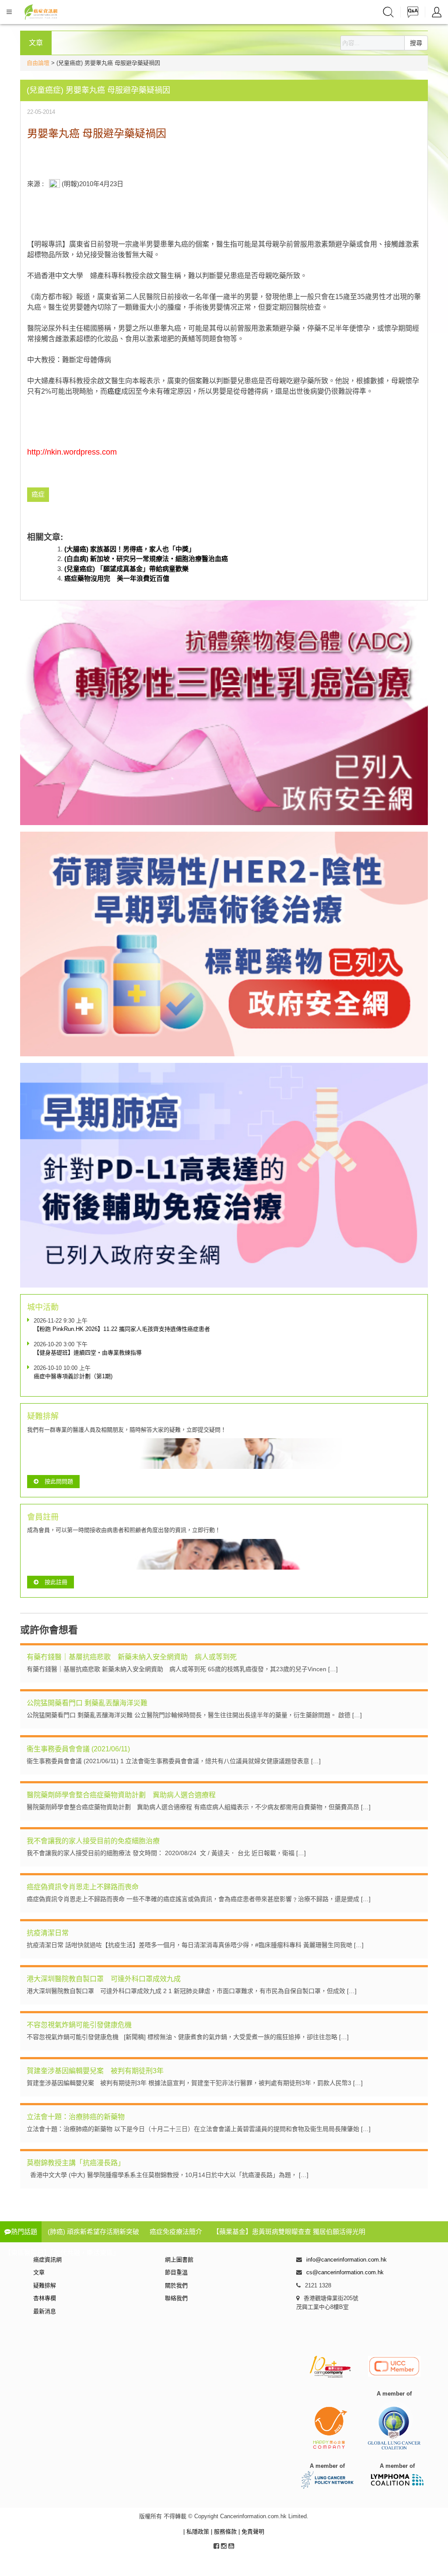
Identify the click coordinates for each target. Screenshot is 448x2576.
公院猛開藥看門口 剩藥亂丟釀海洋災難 (87, 1703)
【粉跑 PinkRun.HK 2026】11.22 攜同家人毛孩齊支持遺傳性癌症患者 (122, 1329)
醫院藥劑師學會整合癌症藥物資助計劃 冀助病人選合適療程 (121, 1795)
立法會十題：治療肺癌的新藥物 (76, 2117)
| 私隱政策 (197, 2532)
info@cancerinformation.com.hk (346, 2260)
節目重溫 (176, 2272)
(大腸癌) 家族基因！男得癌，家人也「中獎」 (130, 549)
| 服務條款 (225, 2532)
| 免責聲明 (251, 2532)
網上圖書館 (179, 2260)
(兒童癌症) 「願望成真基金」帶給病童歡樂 (126, 569)
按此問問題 (59, 1481)
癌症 (114, 391)
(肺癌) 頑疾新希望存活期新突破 (93, 2232)
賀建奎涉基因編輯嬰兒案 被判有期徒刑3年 (95, 2071)
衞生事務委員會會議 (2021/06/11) (78, 1749)
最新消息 (45, 2311)
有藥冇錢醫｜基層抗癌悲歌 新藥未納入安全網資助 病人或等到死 (132, 1657)
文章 (39, 2272)
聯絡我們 (176, 2298)
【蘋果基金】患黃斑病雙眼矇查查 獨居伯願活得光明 (289, 2232)
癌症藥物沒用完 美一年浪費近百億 (117, 578)
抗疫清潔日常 (48, 1933)
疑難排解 (45, 2285)
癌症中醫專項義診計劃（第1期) (73, 1376)
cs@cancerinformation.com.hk (345, 2272)
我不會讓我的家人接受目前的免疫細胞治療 (93, 1841)
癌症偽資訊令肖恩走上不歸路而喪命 (83, 1887)
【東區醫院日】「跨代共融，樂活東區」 (62, 2253)
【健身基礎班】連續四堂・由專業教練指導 (88, 1353)
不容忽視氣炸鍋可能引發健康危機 (79, 2025)
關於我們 (176, 2285)
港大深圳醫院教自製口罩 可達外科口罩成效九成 (104, 1979)
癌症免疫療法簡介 (176, 2232)
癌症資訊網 (47, 2260)
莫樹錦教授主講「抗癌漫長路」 (76, 2163)
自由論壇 (38, 63)
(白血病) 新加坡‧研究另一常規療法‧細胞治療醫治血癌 (146, 559)
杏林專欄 (45, 2298)
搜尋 (416, 43)
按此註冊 (56, 1582)
